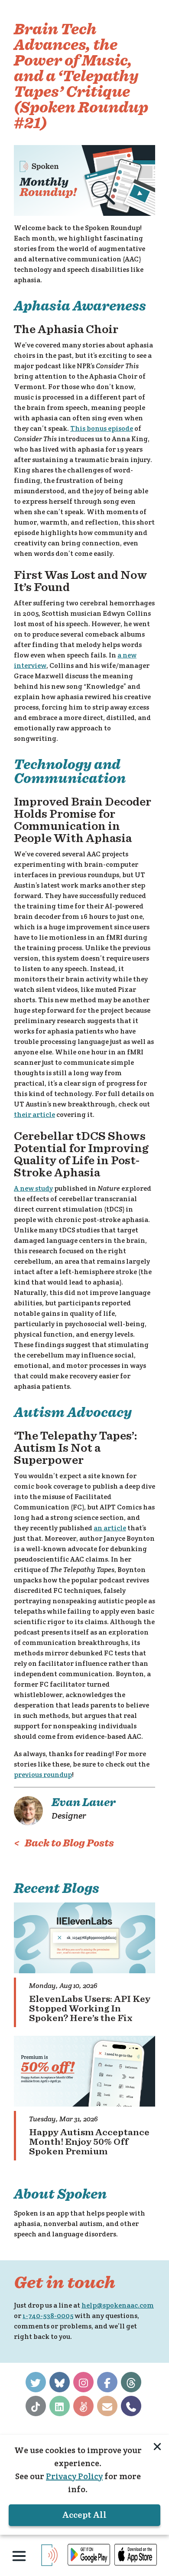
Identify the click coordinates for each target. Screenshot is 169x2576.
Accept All (84, 2515)
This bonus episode (102, 428)
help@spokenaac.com (118, 2305)
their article (34, 1115)
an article (110, 1528)
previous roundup (43, 1775)
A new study (33, 1188)
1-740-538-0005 (48, 2316)
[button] (19, 2556)
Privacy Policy (74, 2476)
